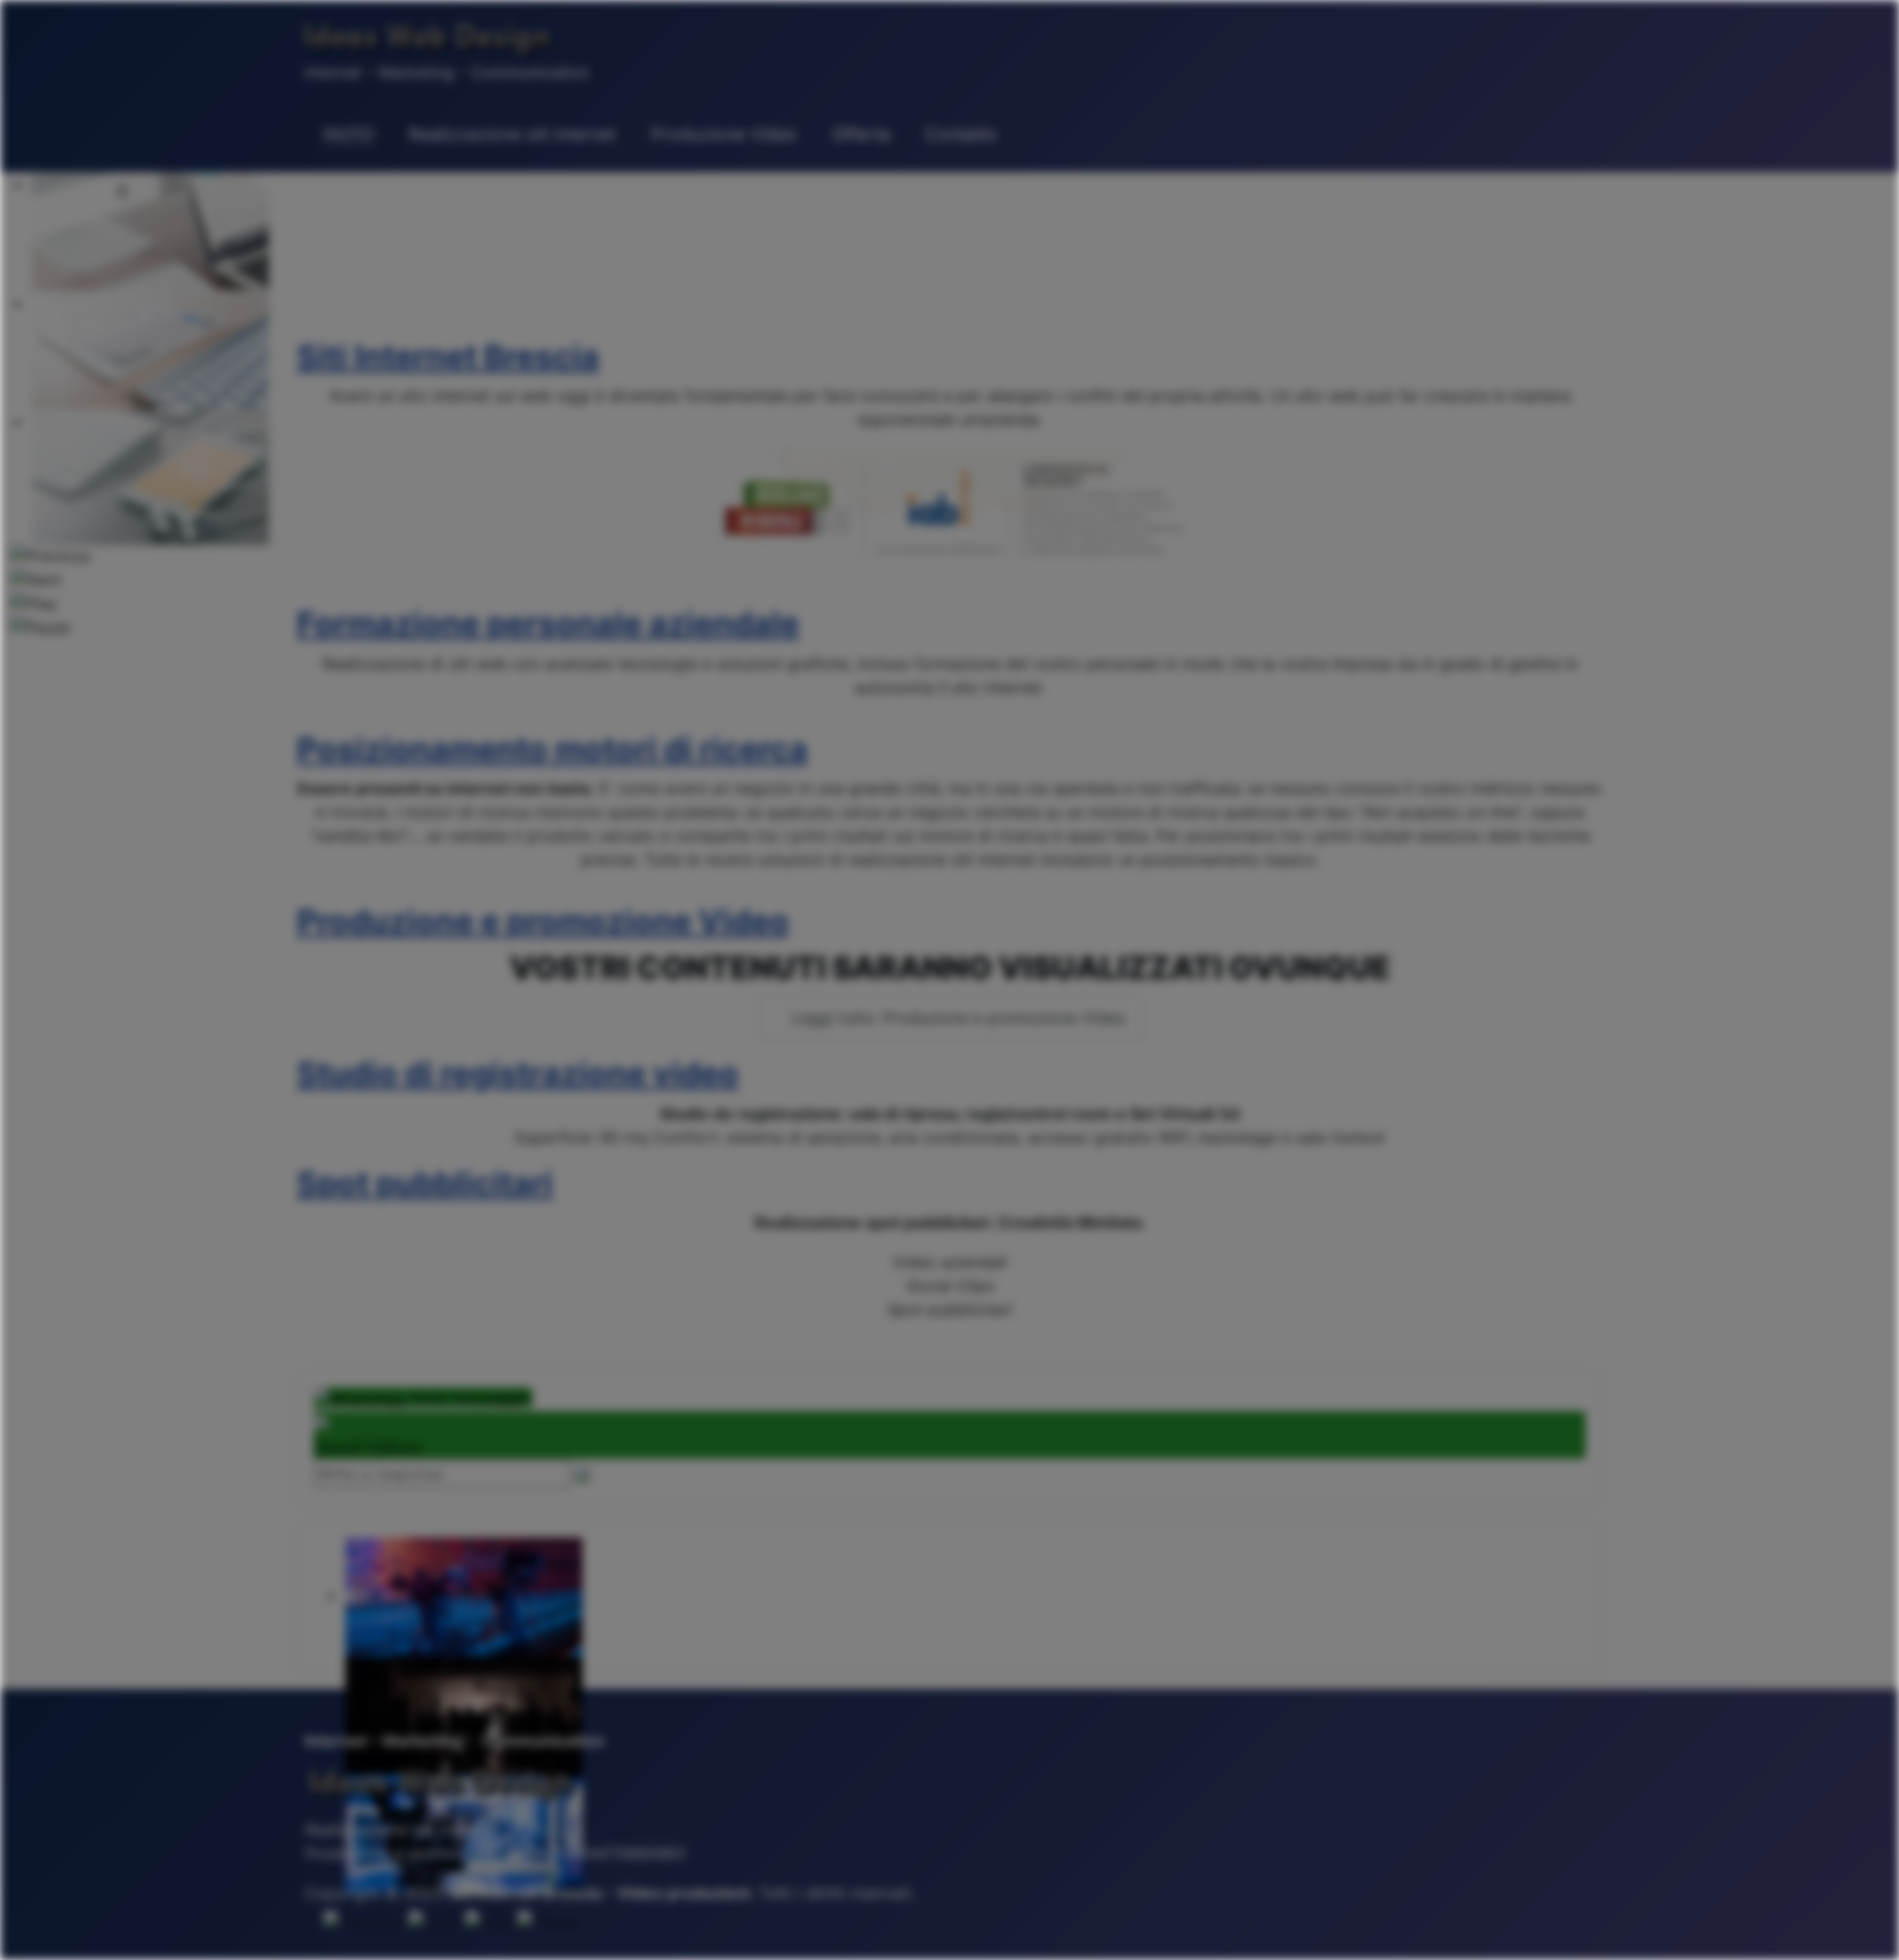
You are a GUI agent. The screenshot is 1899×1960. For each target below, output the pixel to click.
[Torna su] (1864, 1923)
